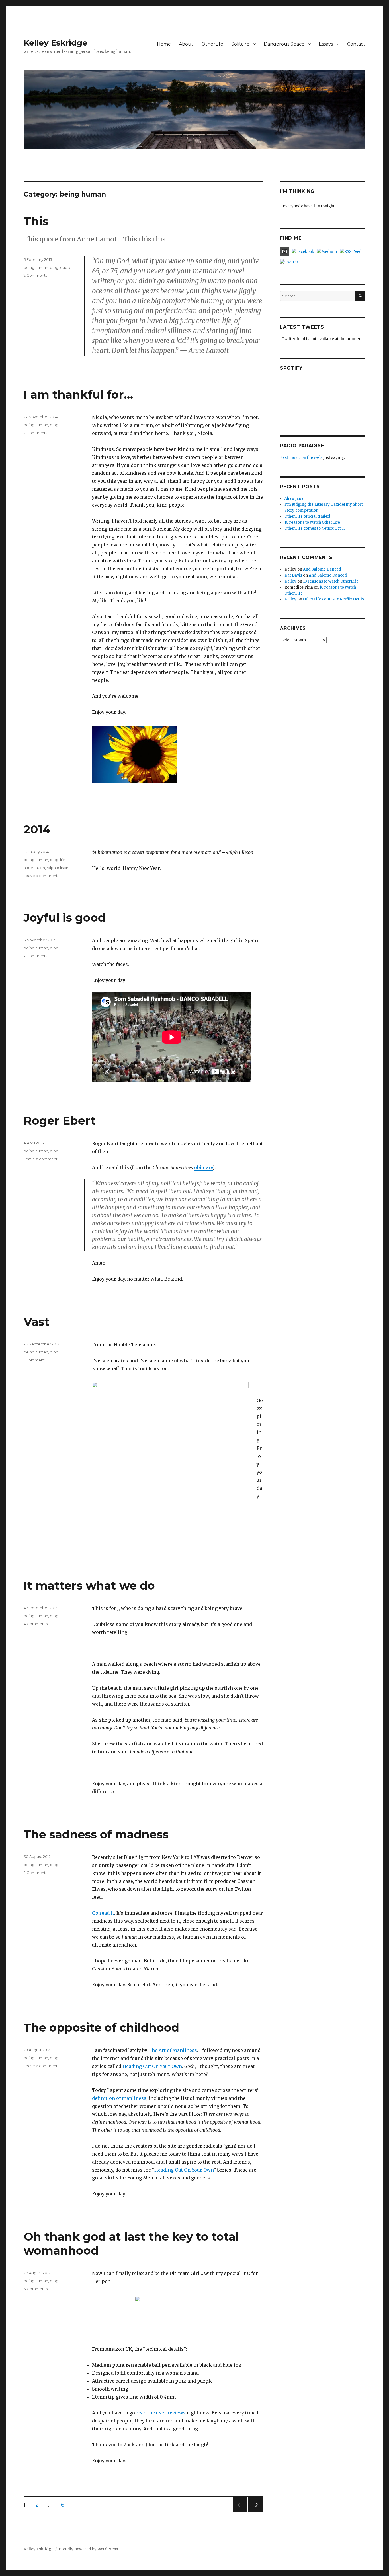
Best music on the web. (301, 458)
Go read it (103, 1913)
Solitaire (240, 44)
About (186, 44)
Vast (37, 1322)
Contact (356, 44)
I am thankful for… (78, 394)
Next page (255, 2512)
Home (164, 44)
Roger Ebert (60, 1121)
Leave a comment (41, 876)
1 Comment (34, 1360)
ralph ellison (58, 868)
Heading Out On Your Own (152, 2066)
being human (36, 267)
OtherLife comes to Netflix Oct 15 (315, 528)
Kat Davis (293, 575)
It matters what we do (89, 1585)
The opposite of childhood (101, 2027)
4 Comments (36, 1624)
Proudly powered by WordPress (88, 2549)
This (36, 221)
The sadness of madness (96, 1834)
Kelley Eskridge (56, 43)
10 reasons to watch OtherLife (312, 522)
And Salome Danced (322, 569)
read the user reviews (161, 2413)
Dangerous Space (284, 44)
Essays (326, 44)
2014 (37, 829)
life (63, 860)
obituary (203, 1167)
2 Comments (35, 275)
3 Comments (36, 2289)
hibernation (34, 868)
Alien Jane (294, 499)
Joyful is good (65, 918)
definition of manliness (119, 2098)
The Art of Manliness (173, 2050)
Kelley (290, 581)
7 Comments (35, 956)
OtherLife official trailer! (307, 516)
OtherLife (212, 44)
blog (54, 267)
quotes (67, 267)
